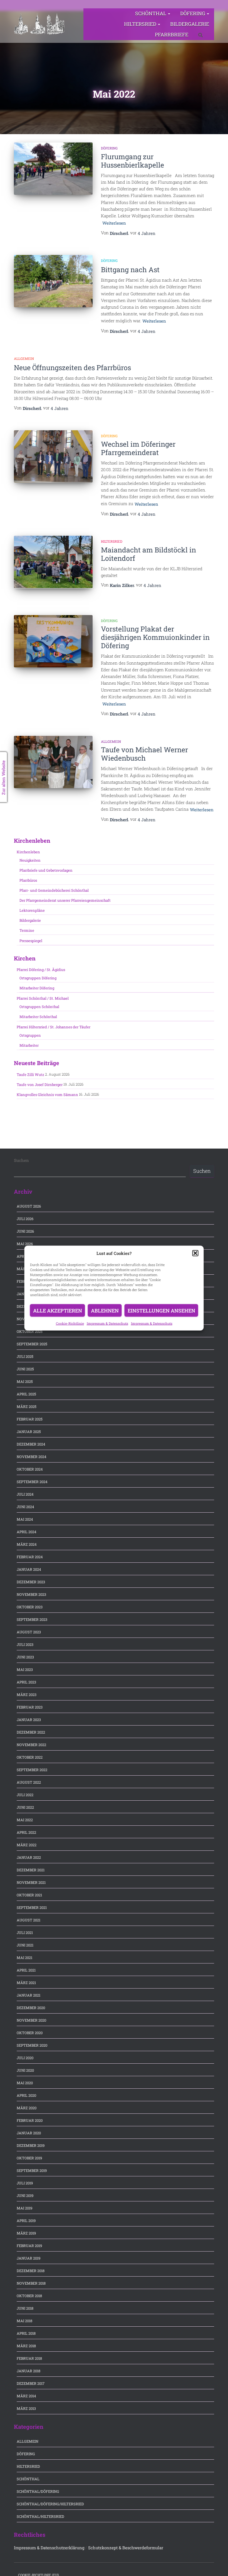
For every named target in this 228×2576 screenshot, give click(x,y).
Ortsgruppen (30, 1035)
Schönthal (151, 13)
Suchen (21, 1160)
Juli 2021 (25, 1933)
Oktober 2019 (29, 2158)
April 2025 (26, 1394)
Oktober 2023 (30, 1607)
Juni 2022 (25, 1807)
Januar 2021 (29, 1995)
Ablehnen (105, 1311)
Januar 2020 (29, 2133)
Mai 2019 (24, 2208)
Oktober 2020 (30, 2033)
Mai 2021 (24, 1958)
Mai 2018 (24, 2321)
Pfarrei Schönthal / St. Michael (43, 998)
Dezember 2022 (31, 1732)
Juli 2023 (25, 1645)
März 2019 (26, 2233)
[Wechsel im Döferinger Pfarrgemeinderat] (53, 456)
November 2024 (32, 1457)
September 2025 (32, 1344)
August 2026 (29, 1206)
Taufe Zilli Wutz (30, 1075)
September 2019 (32, 2171)
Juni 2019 (25, 2196)
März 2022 (27, 1845)
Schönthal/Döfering (38, 2491)
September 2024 (32, 1482)
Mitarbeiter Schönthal (38, 1017)
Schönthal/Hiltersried (40, 2516)
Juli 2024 (25, 1494)
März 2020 (27, 2108)
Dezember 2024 (31, 1444)
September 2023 (32, 1619)
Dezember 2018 (31, 2271)
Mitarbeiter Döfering (37, 988)
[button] (195, 1253)
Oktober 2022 (30, 1757)
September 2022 (32, 1770)
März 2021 (26, 1983)
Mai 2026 (25, 1244)
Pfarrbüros (28, 880)
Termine (27, 930)
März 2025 (27, 1407)
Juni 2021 (25, 1945)
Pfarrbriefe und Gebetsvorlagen (46, 870)
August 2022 (29, 1782)
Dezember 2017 (31, 2383)
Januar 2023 (29, 1720)
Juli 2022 (25, 1795)
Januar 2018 (29, 2371)
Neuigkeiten (30, 860)
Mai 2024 (25, 1519)
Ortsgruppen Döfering (38, 978)
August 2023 (29, 1632)
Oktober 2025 (30, 1331)
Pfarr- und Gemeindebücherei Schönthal (54, 890)
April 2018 (26, 2333)
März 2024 (27, 1544)
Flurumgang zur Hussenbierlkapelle (132, 161)
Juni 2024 (25, 1507)
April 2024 (27, 1532)
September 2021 (32, 1908)
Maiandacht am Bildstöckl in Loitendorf (148, 554)
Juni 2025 (25, 1369)
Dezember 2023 (31, 1582)
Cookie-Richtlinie (70, 1323)
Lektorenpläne (32, 910)
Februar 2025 (30, 1419)
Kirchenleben (28, 852)
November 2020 (31, 2020)
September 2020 (32, 2045)
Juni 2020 (25, 2070)
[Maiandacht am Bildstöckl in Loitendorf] (53, 562)
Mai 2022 (25, 1820)
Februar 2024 (30, 1557)
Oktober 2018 (29, 2296)
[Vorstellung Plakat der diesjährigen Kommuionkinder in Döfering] (53, 641)
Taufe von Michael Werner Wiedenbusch (144, 754)
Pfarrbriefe (172, 35)
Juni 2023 (25, 1657)
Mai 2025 (25, 1382)
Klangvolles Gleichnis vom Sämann (47, 1095)
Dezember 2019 (31, 2145)
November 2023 (31, 1594)
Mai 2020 (25, 2083)
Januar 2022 (29, 1857)
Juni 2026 (25, 1231)
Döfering (193, 13)
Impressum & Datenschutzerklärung (49, 2548)
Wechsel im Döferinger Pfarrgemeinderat (138, 448)
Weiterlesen (114, 223)
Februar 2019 (29, 2246)
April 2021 (26, 1970)
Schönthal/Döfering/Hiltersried (50, 2504)
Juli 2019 (25, 2183)
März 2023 (27, 1695)
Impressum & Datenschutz (107, 1323)
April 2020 (26, 2095)
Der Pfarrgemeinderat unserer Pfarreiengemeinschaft (65, 900)
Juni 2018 (25, 2308)
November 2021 (31, 1882)
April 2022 (26, 1832)
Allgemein (24, 358)
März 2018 (26, 2346)
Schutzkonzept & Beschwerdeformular (126, 2548)
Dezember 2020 (31, 2008)
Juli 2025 (25, 1356)
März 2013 (26, 2408)
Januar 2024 (29, 1569)
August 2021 (29, 1920)
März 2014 (26, 2396)
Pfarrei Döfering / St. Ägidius (41, 970)
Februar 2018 (29, 2358)
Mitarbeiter (29, 1045)
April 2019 (26, 2221)
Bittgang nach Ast (130, 270)
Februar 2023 (30, 1707)
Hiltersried (141, 24)
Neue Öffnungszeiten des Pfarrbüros (72, 368)
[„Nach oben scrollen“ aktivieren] (217, 2565)
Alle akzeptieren (58, 1311)
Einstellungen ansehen (161, 1311)
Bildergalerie (190, 24)
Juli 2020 (25, 2058)
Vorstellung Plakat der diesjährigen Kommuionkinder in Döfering (155, 637)
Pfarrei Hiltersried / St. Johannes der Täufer (54, 1027)
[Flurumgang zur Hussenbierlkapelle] (53, 169)
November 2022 (31, 1745)
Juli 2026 (25, 1219)
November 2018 (31, 2283)
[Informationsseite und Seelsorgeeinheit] (39, 24)
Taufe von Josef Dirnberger (40, 1085)
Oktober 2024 (30, 1469)
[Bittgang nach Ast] (53, 281)
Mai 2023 (25, 1670)
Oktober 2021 (29, 1895)
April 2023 (26, 1682)
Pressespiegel (31, 941)
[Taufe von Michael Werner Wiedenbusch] (53, 762)
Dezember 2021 (31, 1870)
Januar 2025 (29, 1432)
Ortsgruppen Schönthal (39, 1007)
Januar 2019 (29, 2258)
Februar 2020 (30, 2120)
